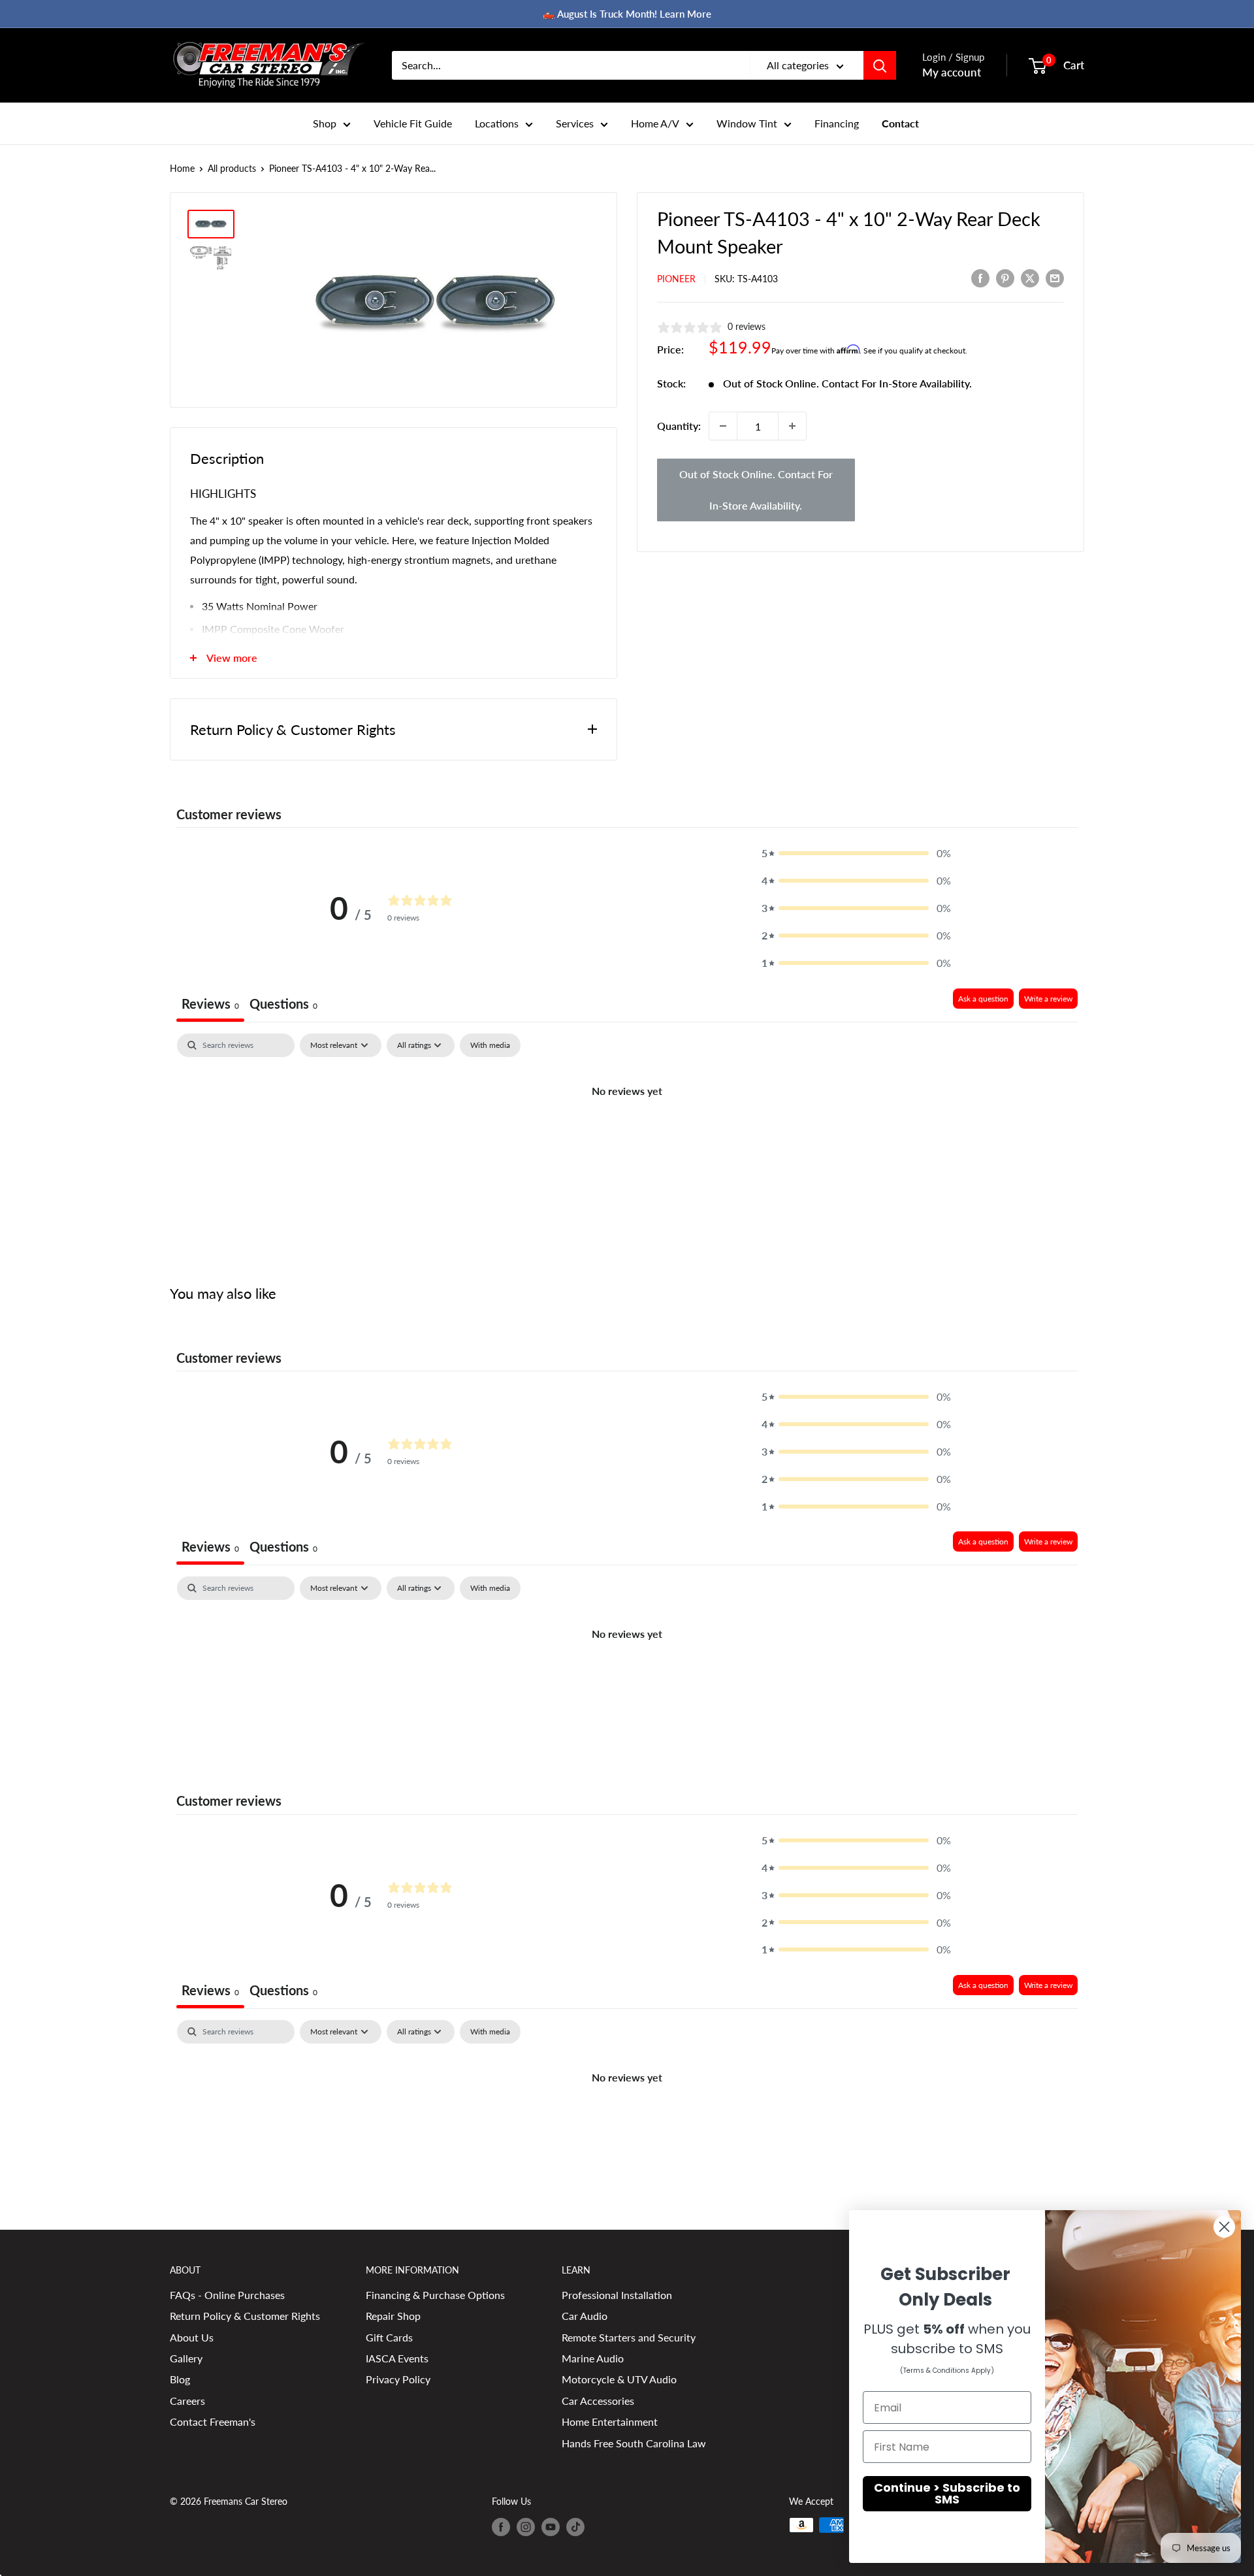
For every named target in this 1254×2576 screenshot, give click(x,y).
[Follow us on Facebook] (501, 2526)
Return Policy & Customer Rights (245, 2316)
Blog (180, 2379)
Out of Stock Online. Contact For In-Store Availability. (756, 490)
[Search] (880, 65)
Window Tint (747, 123)
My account (952, 72)
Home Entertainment (610, 2421)
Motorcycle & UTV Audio (619, 2379)
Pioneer (676, 279)
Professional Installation (617, 2295)
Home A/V (655, 123)
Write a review (1048, 999)
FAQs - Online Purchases (227, 2295)
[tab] (283, 1005)
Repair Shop (393, 2316)
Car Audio (585, 2316)
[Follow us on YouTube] (551, 2526)
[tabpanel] (627, 1135)
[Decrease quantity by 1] (723, 426)
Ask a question (983, 999)
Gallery (186, 2358)
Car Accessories (598, 2401)
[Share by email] (1055, 278)
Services (575, 123)
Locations (497, 123)
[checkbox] (490, 1045)
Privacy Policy (398, 2379)
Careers (187, 2401)
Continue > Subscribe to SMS (947, 2493)
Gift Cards (389, 2337)
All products (232, 168)
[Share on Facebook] (980, 278)
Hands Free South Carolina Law (634, 2443)
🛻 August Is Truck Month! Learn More (627, 14)
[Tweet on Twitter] (1030, 278)
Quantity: (679, 426)
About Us (192, 2337)
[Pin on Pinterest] (1005, 278)
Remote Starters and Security (629, 2337)
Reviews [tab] (210, 1003)
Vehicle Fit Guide (413, 123)
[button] (856, 853)
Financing (837, 123)
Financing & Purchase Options (435, 2295)
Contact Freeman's (213, 2421)
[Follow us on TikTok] (575, 2526)
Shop (325, 123)
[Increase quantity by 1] (792, 426)
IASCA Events (397, 2358)
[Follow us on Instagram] (526, 2526)
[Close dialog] (1224, 2227)
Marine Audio (593, 2358)
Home (182, 168)
